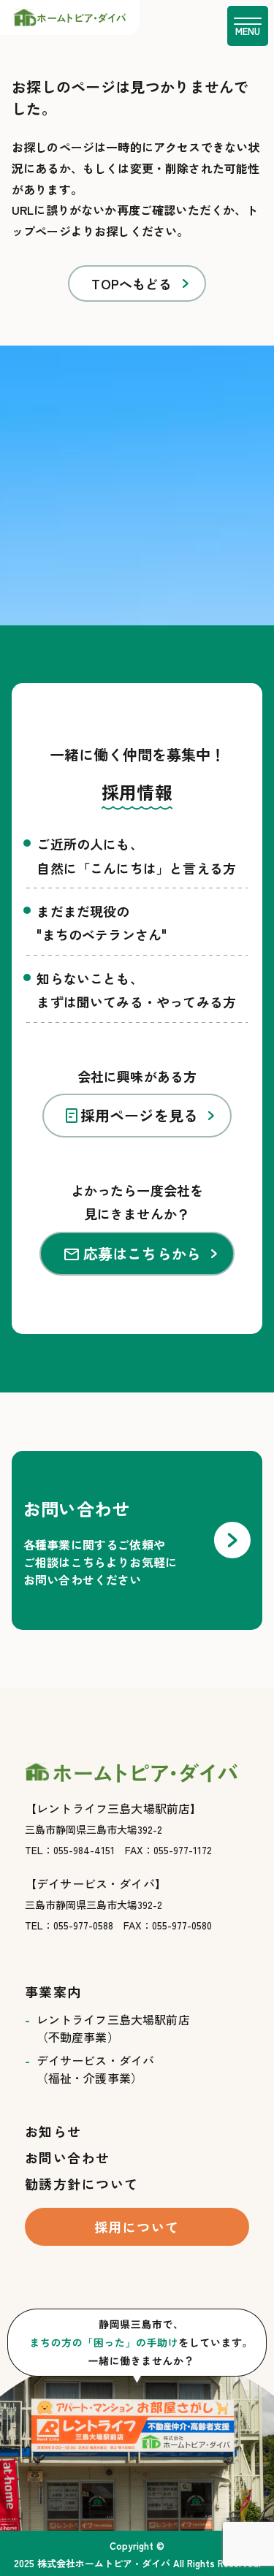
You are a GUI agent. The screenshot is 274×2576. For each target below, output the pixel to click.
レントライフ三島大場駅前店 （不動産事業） (113, 2028)
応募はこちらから (142, 1253)
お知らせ (53, 2131)
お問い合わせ (68, 2157)
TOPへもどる (132, 283)
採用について (137, 2227)
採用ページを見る (140, 1115)
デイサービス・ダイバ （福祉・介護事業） (96, 2069)
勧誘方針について (82, 2184)
